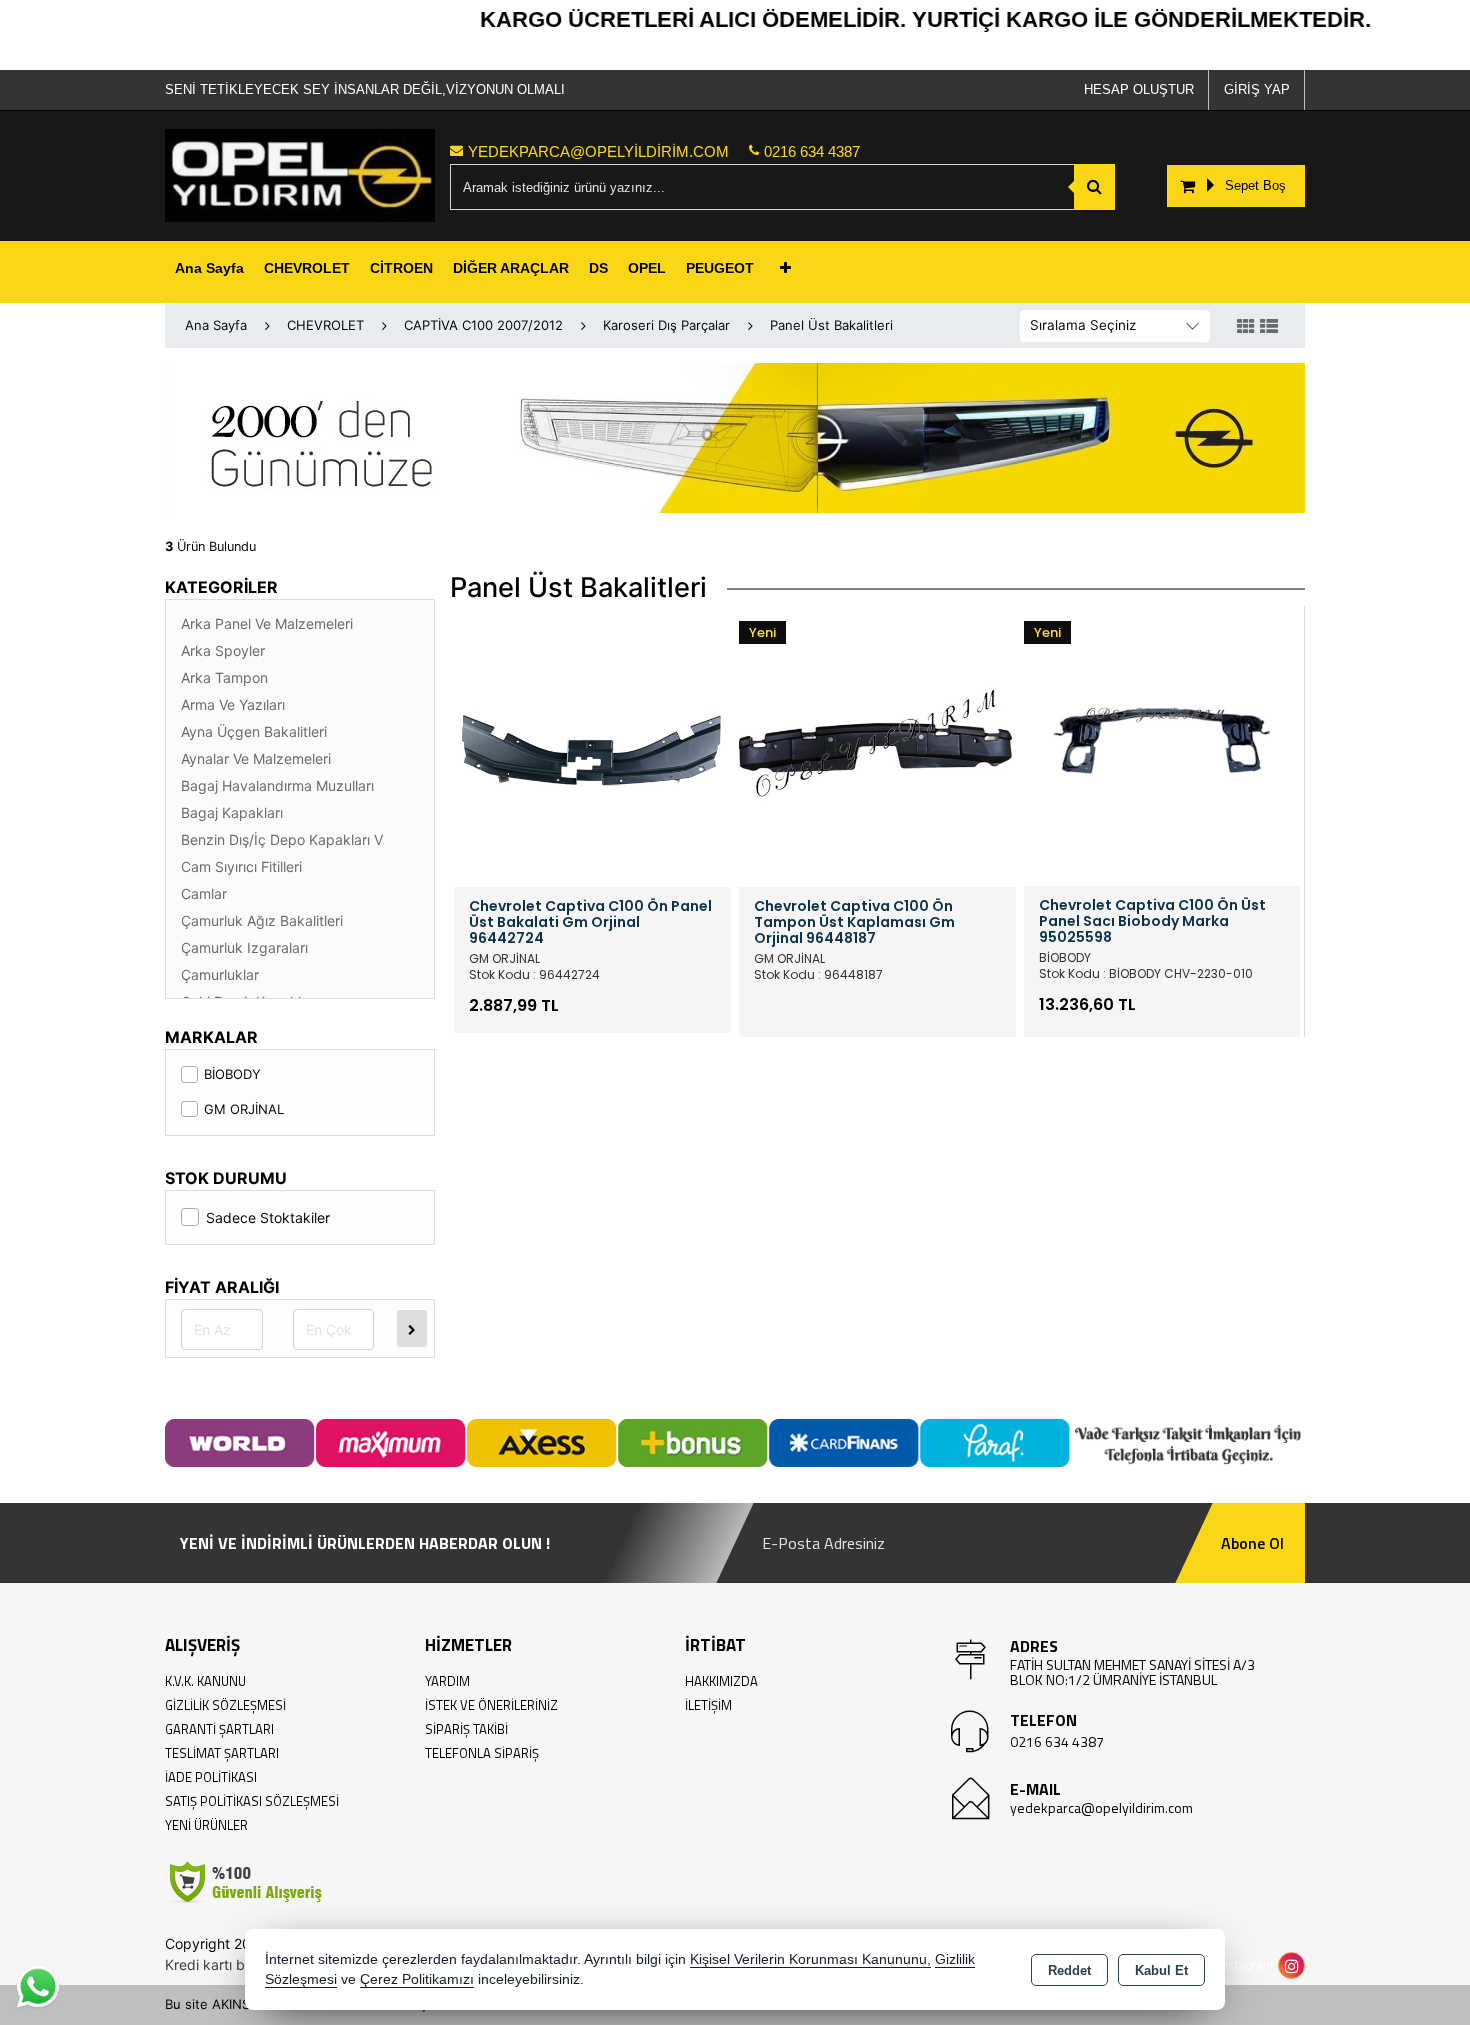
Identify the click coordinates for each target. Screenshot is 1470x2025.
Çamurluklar (220, 974)
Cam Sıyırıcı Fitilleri (241, 866)
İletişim (708, 1705)
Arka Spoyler (223, 650)
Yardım (447, 1681)
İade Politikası (211, 1777)
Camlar (204, 893)
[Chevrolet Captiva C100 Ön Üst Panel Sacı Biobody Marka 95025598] (1162, 746)
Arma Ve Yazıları (233, 704)
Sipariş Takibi (466, 1729)
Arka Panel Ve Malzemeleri (267, 623)
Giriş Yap (1257, 89)
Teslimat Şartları (222, 1753)
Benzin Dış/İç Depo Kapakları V (282, 839)
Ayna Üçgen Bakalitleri (254, 731)
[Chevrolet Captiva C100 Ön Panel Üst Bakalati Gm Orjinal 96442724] (592, 747)
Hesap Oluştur (1139, 89)
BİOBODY (232, 1074)
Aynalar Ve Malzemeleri (256, 758)
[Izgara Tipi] (1246, 327)
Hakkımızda (721, 1681)
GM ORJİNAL (244, 1109)
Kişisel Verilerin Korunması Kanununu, (810, 1959)
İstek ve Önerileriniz (491, 1705)
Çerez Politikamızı (417, 1979)
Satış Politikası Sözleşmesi (252, 1801)
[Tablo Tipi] (1269, 327)
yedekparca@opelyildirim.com (1101, 1807)
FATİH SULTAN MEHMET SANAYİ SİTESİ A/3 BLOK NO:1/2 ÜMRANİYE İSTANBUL (1132, 1672)
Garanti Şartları (219, 1729)
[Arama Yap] (1094, 187)
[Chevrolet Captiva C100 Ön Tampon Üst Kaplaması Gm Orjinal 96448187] (877, 747)
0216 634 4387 (1057, 1741)
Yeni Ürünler (206, 1825)
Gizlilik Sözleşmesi (225, 1705)
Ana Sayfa (209, 268)
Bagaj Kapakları (232, 812)
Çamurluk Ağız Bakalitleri (262, 920)
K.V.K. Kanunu (205, 1681)
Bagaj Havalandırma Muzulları (277, 785)
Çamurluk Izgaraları (244, 947)
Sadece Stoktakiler (268, 1217)
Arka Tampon (224, 677)
